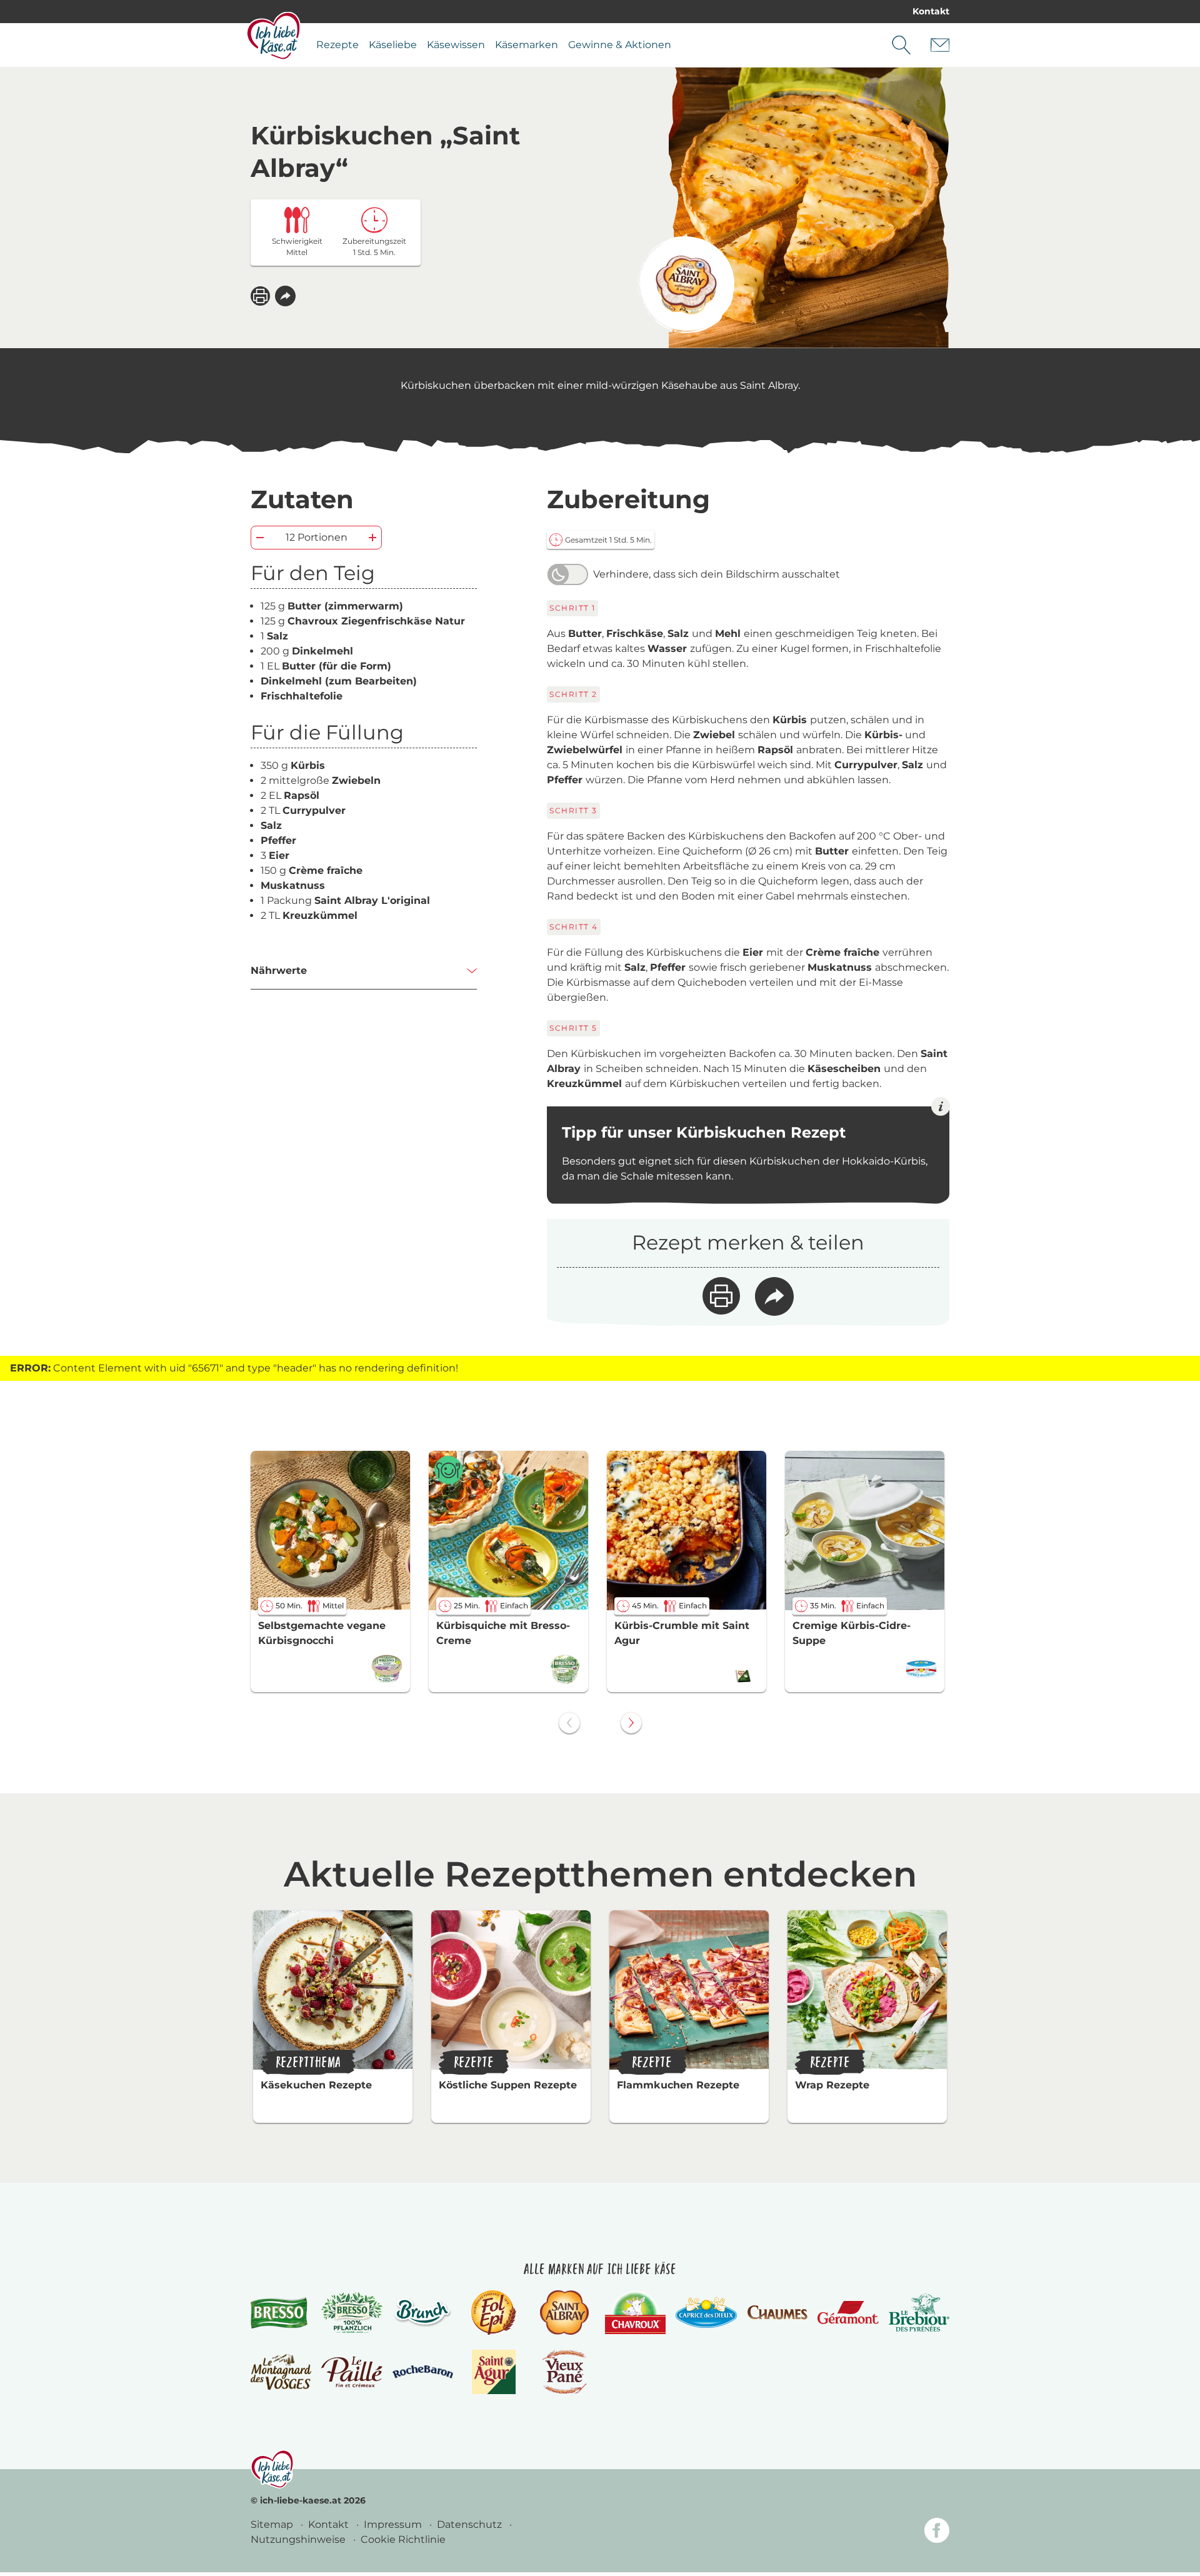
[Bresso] (281, 2312)
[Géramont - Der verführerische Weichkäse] (848, 2313)
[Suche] (901, 45)
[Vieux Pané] (565, 2372)
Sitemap (273, 2524)
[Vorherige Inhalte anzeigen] (569, 1723)
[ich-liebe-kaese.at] (272, 2469)
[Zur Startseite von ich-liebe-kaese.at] (273, 36)
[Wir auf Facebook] (937, 2533)
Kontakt (931, 11)
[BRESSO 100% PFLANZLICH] (352, 2313)
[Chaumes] (777, 2313)
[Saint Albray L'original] (686, 285)
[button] (285, 296)
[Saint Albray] (564, 2313)
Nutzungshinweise (299, 2539)
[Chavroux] (635, 2313)
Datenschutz (471, 2524)
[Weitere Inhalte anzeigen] (631, 1723)
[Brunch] (423, 2312)
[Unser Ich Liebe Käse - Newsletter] (940, 45)
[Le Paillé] (352, 2372)
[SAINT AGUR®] (494, 2372)
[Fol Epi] (494, 2313)
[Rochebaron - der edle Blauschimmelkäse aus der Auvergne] (423, 2372)
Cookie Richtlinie (403, 2539)
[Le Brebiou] (919, 2313)
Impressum (394, 2524)
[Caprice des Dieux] (706, 2313)
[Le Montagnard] (281, 2372)
